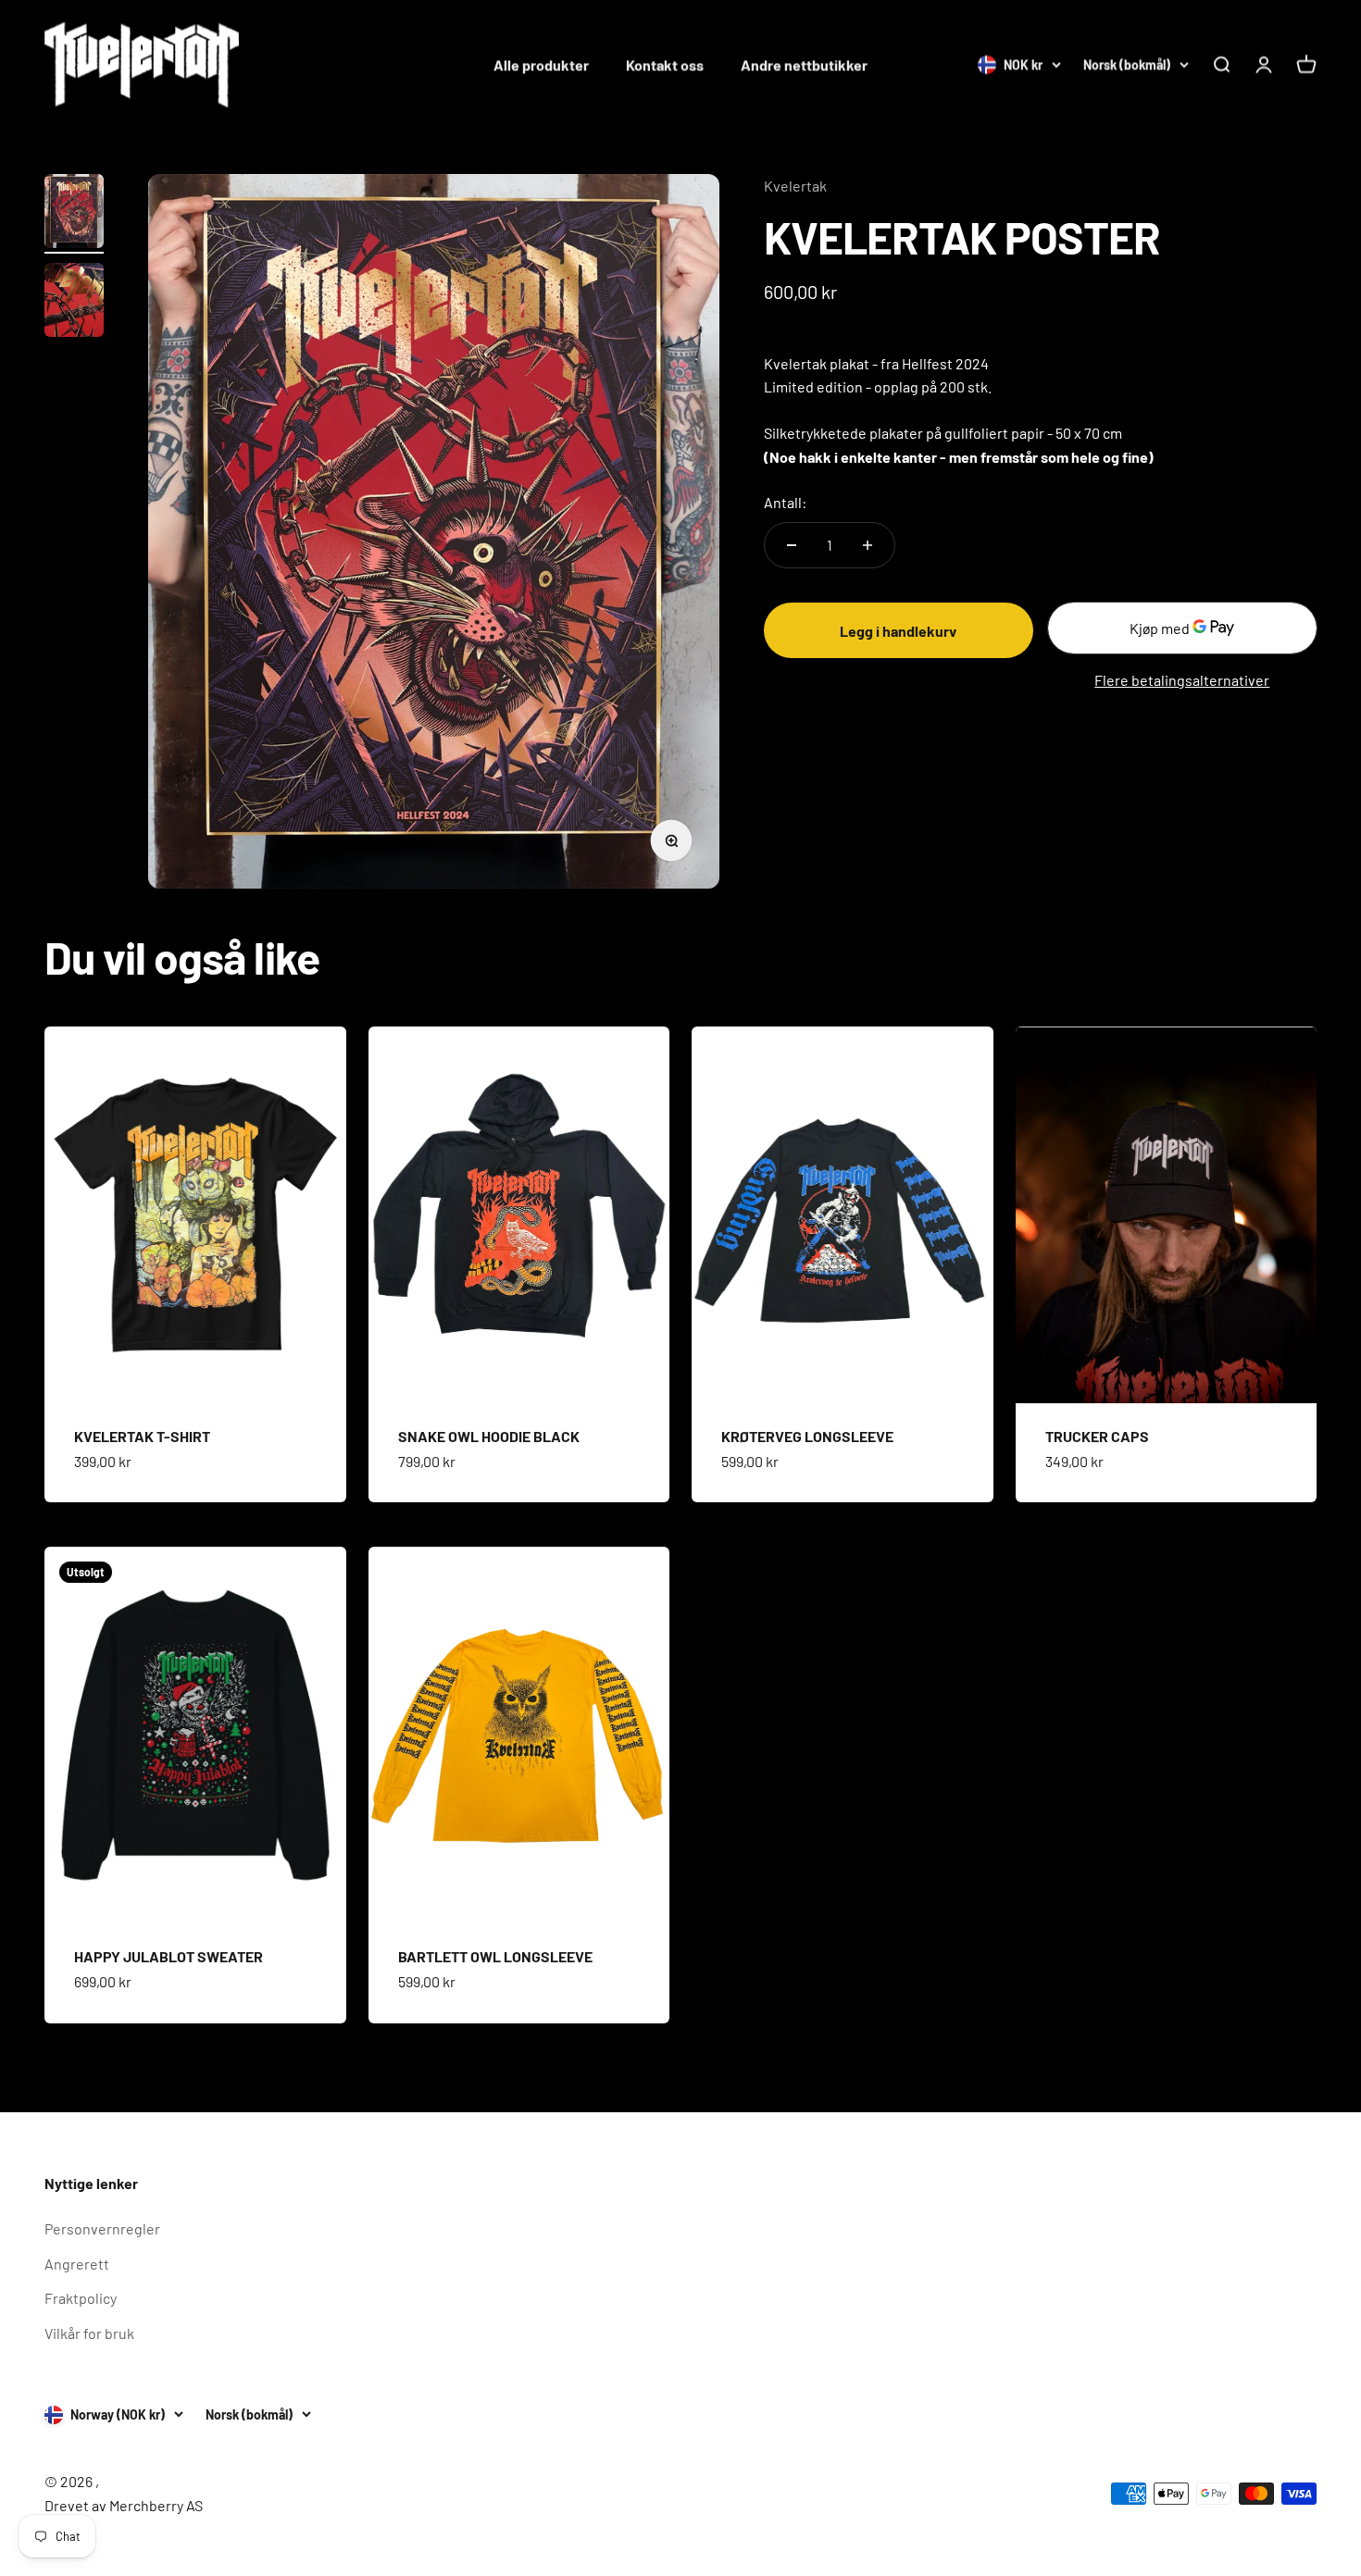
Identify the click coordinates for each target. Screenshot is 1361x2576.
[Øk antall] (868, 545)
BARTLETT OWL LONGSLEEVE (495, 1956)
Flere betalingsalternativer (1182, 680)
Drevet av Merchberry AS (124, 2505)
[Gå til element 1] (74, 214)
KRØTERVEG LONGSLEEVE (807, 1436)
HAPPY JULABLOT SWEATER (169, 1956)
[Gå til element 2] (74, 303)
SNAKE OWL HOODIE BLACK (489, 1436)
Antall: (785, 502)
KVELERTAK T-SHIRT (142, 1436)
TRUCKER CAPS (1097, 1436)
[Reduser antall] (792, 545)
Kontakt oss (665, 64)
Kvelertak (795, 186)
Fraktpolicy (81, 2298)
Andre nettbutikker (804, 64)
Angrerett (77, 2264)
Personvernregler (102, 2228)
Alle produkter (541, 64)
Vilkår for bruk (89, 2333)
